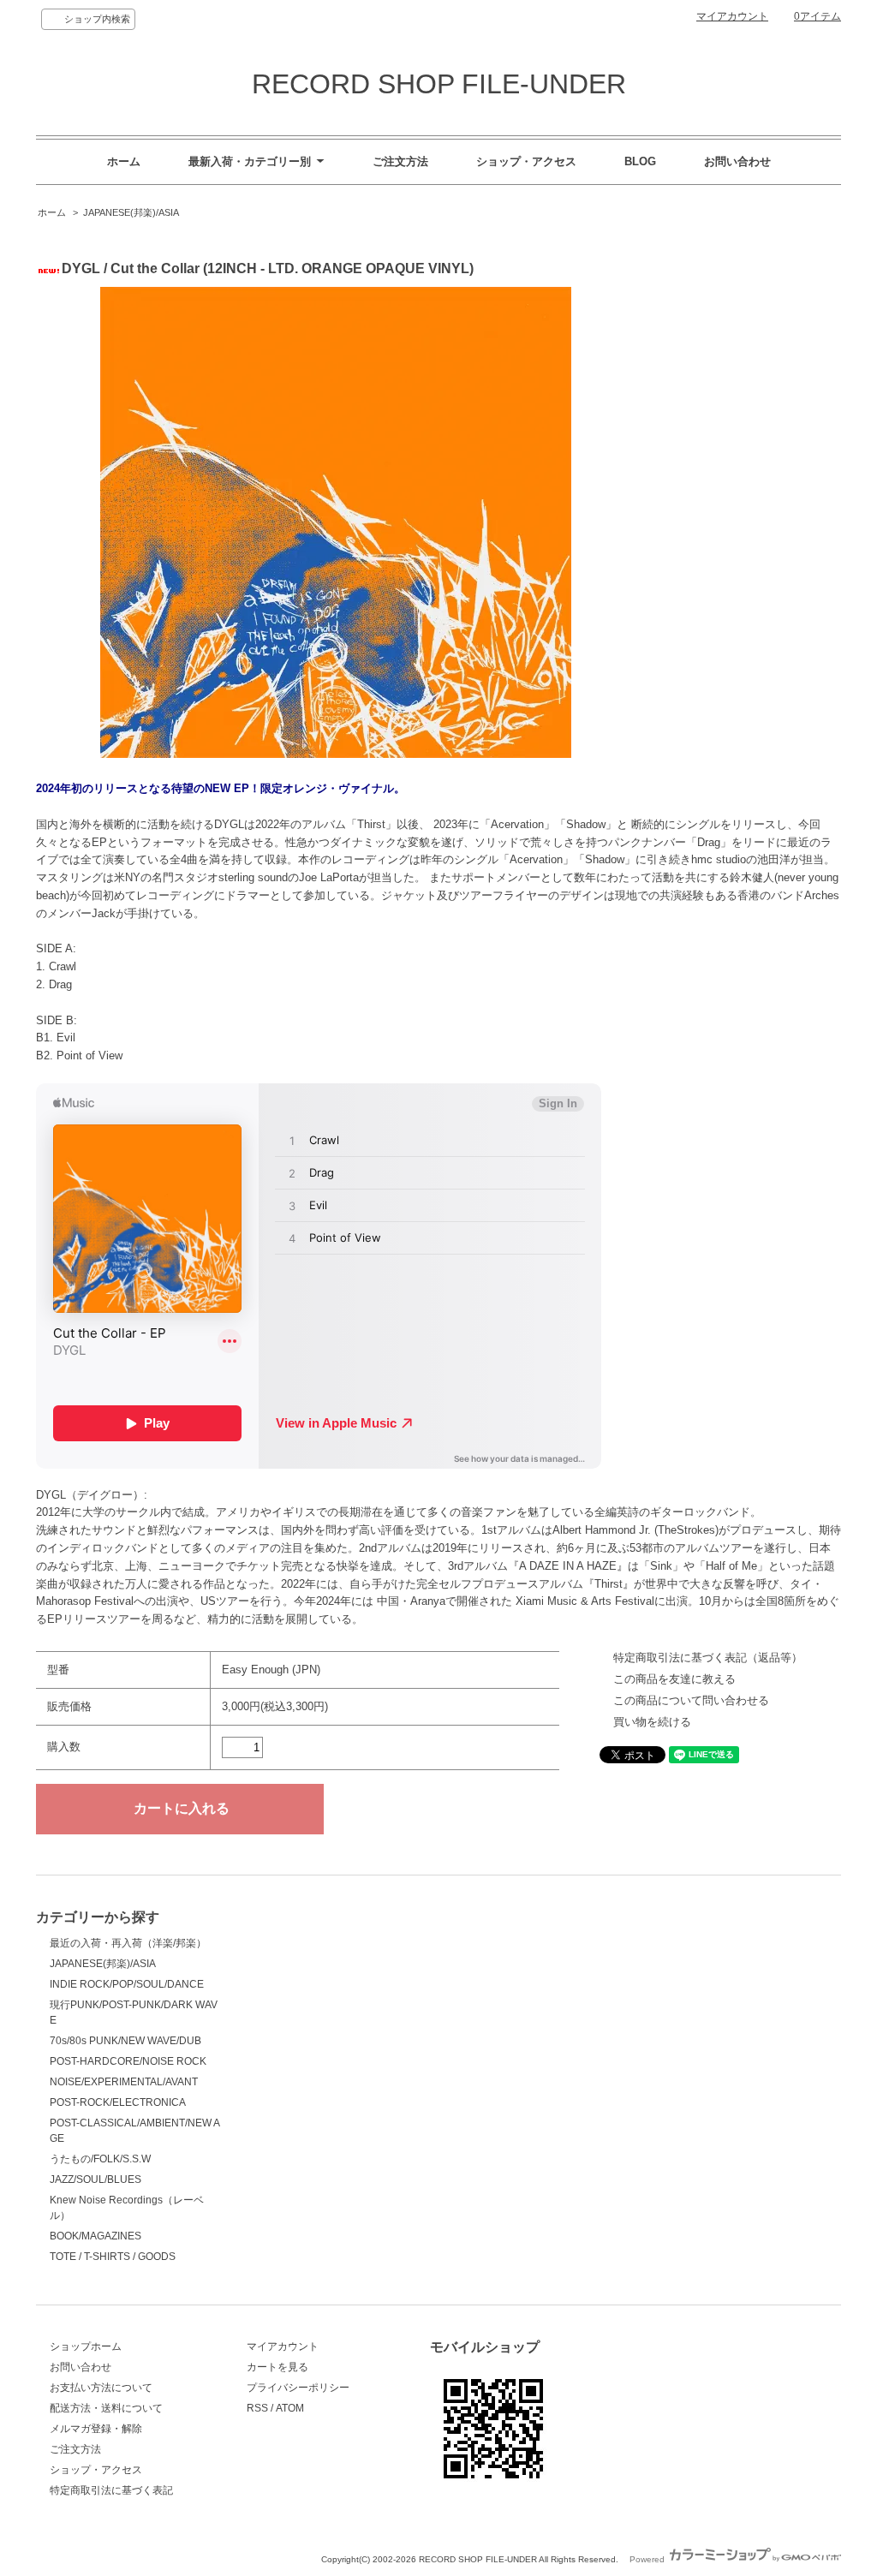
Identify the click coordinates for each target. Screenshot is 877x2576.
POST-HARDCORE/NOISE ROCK (128, 2061)
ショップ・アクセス (526, 161)
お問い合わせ (737, 161)
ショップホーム (86, 2346)
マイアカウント (732, 16)
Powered (648, 2559)
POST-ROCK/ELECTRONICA (118, 2102)
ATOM (290, 2408)
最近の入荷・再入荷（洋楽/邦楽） (128, 1943)
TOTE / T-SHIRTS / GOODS (113, 2257)
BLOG (640, 161)
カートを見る (277, 2367)
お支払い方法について (101, 2388)
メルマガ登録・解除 (96, 2429)
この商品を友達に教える (674, 1679)
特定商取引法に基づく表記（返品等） (708, 1658)
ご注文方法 (400, 161)
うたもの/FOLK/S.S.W (100, 2159)
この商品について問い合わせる (691, 1700)
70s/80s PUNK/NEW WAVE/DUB (125, 2041)
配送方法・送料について (106, 2408)
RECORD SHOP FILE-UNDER (439, 84)
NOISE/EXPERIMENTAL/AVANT (124, 2082)
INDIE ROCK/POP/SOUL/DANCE (127, 1984)
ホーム (124, 161)
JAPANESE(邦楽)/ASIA (131, 212)
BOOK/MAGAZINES (95, 2236)
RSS (257, 2408)
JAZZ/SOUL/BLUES (95, 2179)
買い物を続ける (652, 1722)
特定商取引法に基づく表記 (111, 2490)
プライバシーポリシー (298, 2388)
